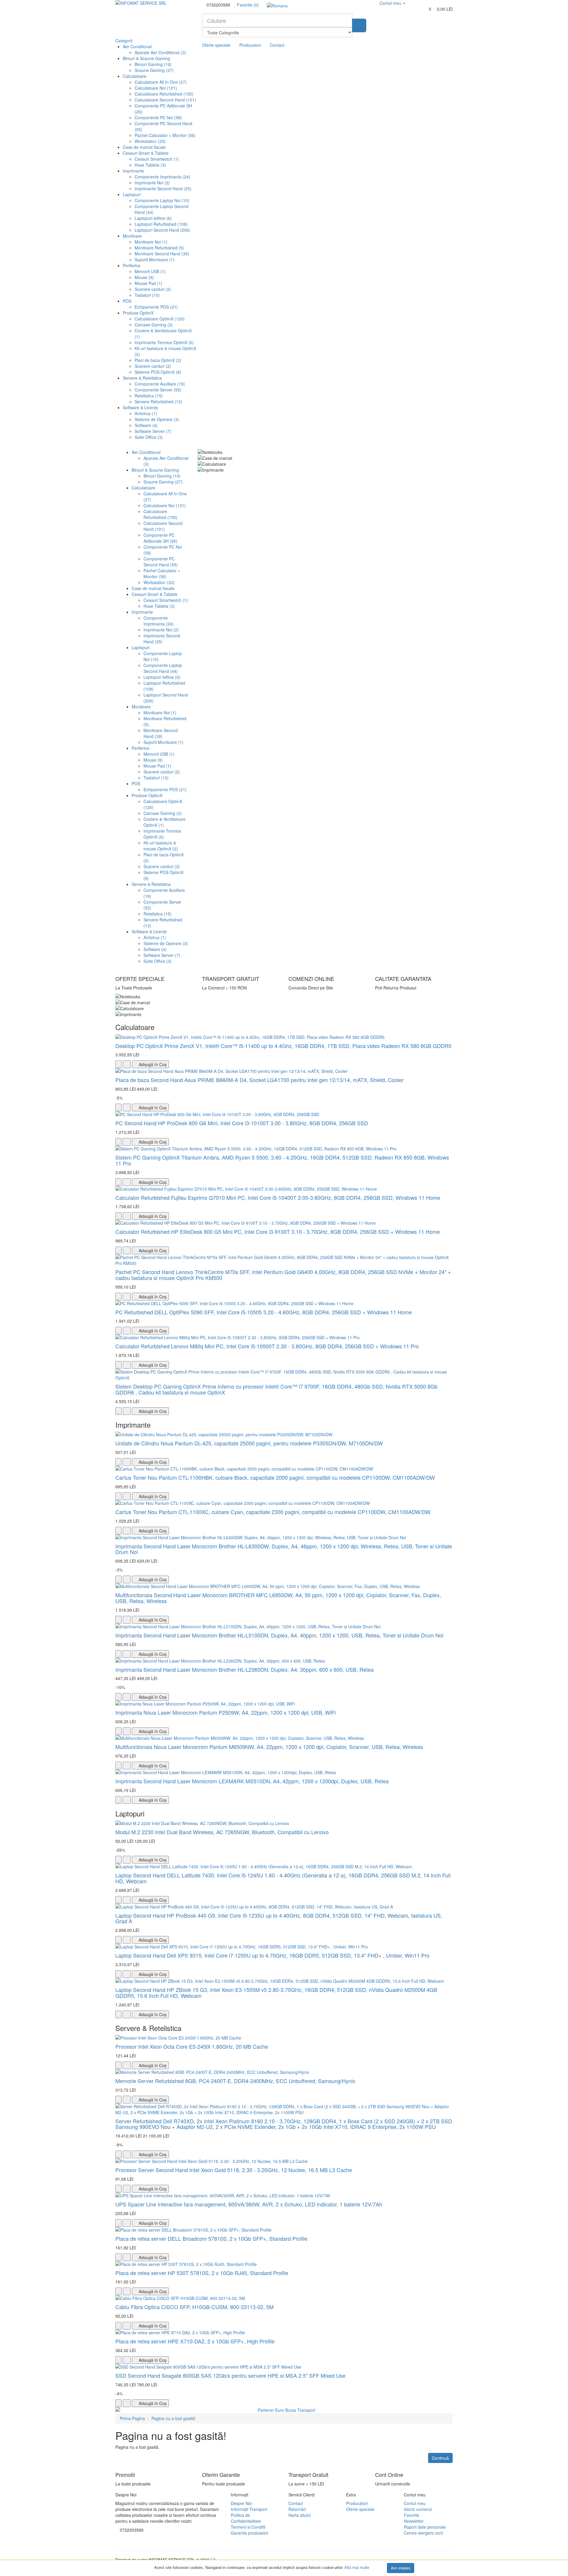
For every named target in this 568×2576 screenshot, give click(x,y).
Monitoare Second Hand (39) (162, 254)
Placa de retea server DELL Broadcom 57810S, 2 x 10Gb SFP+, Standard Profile (211, 2238)
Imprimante (133, 171)
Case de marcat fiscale (144, 147)
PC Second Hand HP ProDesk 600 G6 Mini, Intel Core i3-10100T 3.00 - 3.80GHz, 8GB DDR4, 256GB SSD (242, 1123)
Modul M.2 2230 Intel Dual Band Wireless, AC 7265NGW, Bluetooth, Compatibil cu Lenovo (222, 1832)
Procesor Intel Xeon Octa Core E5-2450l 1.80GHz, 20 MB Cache (192, 2046)
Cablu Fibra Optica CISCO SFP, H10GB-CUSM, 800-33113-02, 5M (195, 2307)
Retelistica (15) (149, 396)
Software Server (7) (153, 431)
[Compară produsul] (127, 1064)
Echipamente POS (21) (156, 307)
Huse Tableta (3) (150, 165)
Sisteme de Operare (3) (157, 419)
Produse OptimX (138, 313)
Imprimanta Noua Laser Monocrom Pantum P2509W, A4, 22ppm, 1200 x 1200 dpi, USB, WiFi (226, 1712)
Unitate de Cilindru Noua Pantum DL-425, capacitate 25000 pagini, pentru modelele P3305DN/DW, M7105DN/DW (249, 1443)
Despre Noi (241, 2503)
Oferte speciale (216, 45)
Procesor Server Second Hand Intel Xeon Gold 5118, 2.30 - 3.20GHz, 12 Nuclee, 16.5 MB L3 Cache (234, 2170)
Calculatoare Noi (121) (156, 88)
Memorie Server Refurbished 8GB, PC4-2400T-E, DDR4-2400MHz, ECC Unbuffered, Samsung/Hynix (235, 2081)
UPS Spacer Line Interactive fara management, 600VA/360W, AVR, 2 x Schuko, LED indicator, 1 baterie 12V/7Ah (249, 2204)
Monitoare (132, 236)
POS (127, 301)
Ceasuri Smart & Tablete (146, 153)
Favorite (412, 2515)
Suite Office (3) (149, 437)
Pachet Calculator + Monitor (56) (165, 135)
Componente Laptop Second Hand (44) (163, 668)
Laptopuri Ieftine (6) (153, 218)
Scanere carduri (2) (153, 289)
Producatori (250, 45)
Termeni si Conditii (248, 2527)
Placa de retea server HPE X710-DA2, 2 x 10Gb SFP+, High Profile (195, 2341)
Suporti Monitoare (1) (155, 259)
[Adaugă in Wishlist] (118, 1064)
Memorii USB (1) (150, 271)
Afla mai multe (357, 2568)
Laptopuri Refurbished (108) (161, 224)
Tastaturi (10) (147, 295)
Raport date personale (425, 2527)
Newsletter (414, 2521)
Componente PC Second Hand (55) (161, 562)
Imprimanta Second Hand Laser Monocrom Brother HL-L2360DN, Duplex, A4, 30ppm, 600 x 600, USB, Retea (245, 1669)
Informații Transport (249, 2509)
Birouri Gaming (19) (153, 64)
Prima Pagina (132, 2418)
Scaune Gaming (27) (154, 70)
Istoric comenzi (418, 2509)
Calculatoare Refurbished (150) (164, 94)
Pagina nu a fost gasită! (174, 2418)
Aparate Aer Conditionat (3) (160, 52)
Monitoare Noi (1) (151, 242)
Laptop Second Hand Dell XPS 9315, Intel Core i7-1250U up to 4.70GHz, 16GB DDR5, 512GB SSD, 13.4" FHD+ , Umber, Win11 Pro (272, 1955)
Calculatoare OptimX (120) (160, 319)
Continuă (440, 2458)
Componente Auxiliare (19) (160, 384)
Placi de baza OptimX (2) (158, 360)
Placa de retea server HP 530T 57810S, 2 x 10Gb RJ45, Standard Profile (202, 2273)
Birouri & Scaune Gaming (146, 58)
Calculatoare (135, 76)
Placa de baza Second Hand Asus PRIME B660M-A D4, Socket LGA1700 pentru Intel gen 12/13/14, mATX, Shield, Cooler (259, 1080)
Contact (277, 45)
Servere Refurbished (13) (158, 402)
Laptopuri (132, 194)
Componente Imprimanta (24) (162, 177)
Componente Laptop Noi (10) (162, 200)
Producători (357, 2503)
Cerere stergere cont (423, 2533)
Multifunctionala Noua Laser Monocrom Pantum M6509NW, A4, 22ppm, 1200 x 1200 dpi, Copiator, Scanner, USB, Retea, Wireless (269, 1747)
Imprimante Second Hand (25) (163, 188)
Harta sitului (300, 2515)
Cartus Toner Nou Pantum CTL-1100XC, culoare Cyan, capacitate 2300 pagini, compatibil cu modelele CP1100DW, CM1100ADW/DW (273, 1512)
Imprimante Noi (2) (152, 183)
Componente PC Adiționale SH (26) (160, 538)
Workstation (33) (150, 141)
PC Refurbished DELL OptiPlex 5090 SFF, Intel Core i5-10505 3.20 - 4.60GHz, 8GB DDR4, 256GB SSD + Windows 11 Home (264, 1312)
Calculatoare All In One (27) (161, 82)
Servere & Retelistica (142, 378)
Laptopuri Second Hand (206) (162, 230)
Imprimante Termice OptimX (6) (164, 342)
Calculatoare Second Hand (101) (165, 100)
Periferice (132, 265)
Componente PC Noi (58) (158, 117)
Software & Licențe (140, 407)
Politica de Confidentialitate (246, 2518)
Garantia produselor (250, 2533)
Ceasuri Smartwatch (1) (157, 159)
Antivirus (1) (146, 413)
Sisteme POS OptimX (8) (158, 372)
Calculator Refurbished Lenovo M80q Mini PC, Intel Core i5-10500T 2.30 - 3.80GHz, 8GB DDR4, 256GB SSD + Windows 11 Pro (267, 1346)
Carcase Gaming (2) (154, 325)
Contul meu (415, 2503)
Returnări (297, 2509)
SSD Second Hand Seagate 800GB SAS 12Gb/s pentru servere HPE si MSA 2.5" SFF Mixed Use (230, 2375)
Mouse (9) (144, 277)
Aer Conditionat (137, 46)
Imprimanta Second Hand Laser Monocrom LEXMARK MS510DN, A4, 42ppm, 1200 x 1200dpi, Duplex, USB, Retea (252, 1781)
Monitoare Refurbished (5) (159, 248)
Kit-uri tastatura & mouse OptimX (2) (161, 846)
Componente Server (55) (158, 390)
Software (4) (146, 425)
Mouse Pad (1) (149, 283)
